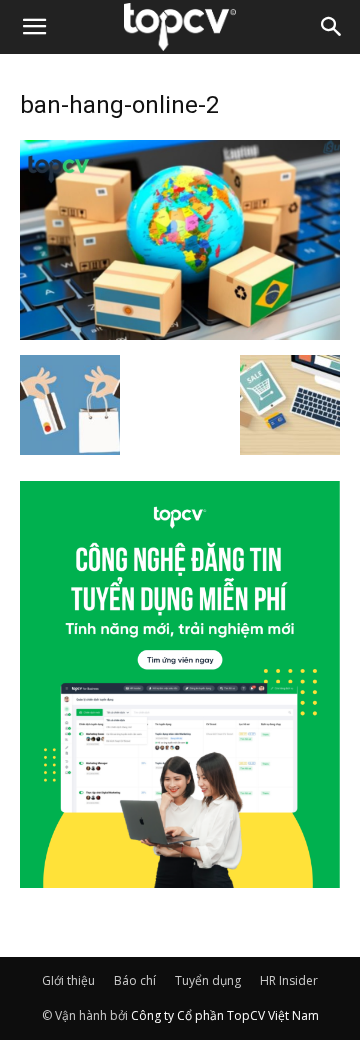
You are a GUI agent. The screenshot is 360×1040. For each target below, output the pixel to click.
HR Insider (289, 980)
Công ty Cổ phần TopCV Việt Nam (225, 1015)
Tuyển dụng (208, 980)
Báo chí (135, 980)
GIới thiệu (68, 980)
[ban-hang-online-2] (180, 334)
